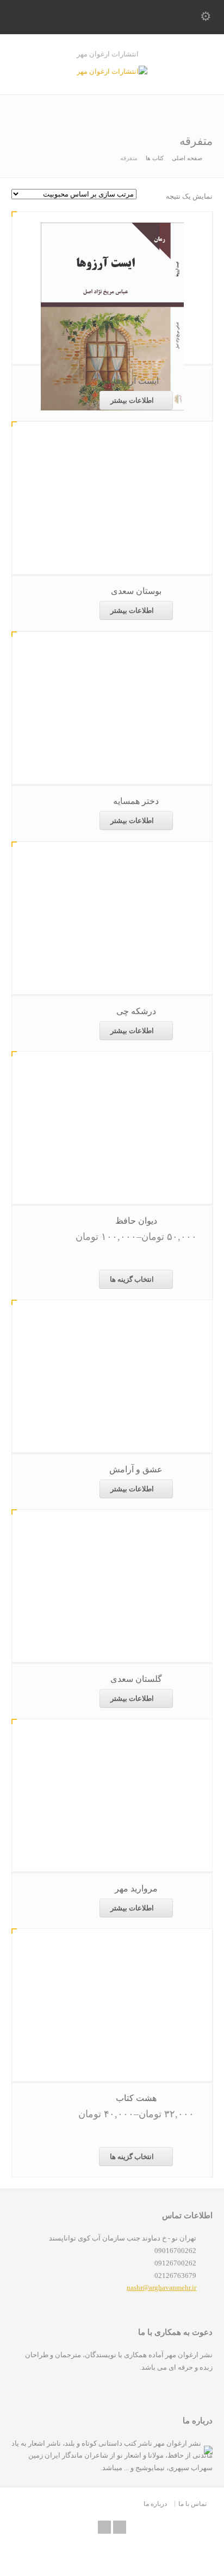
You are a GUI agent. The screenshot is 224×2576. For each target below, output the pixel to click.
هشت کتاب (136, 2098)
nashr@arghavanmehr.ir (161, 2287)
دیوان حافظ (136, 1221)
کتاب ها (155, 158)
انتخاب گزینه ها (132, 1279)
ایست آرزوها (136, 381)
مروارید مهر (136, 1888)
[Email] (104, 2527)
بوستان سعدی (136, 591)
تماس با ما (192, 2504)
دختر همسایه (136, 801)
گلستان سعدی (136, 1679)
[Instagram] (120, 2527)
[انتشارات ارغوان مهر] (112, 71)
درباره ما (155, 2504)
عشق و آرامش (136, 1469)
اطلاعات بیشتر (132, 400)
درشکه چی (136, 1011)
